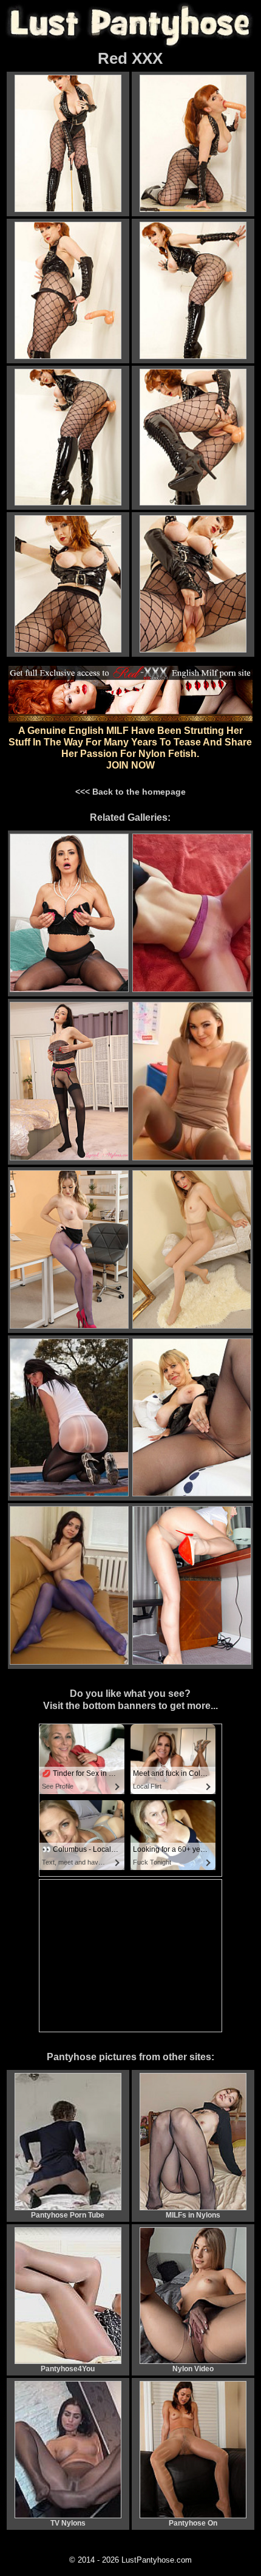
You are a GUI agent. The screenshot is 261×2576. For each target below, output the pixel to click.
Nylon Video (193, 2369)
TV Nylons (68, 2523)
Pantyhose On (193, 2523)
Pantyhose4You (68, 2369)
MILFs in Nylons (193, 2215)
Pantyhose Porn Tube (68, 2215)
